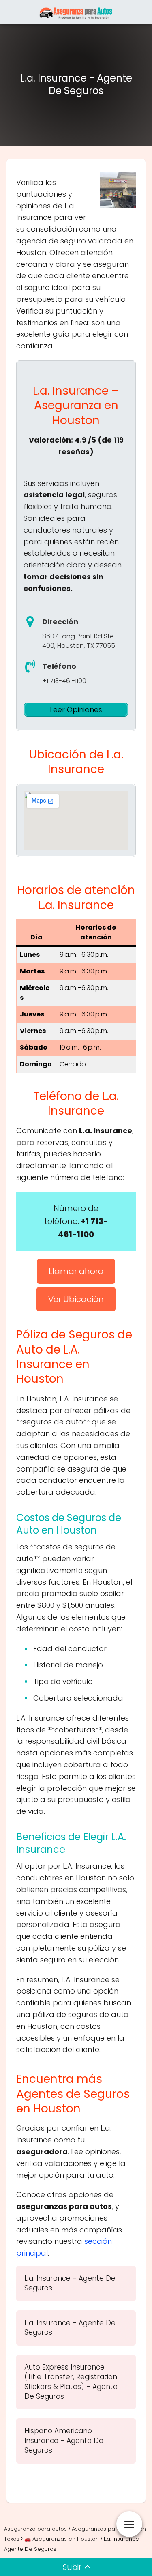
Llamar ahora (76, 1271)
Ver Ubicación (76, 1299)
